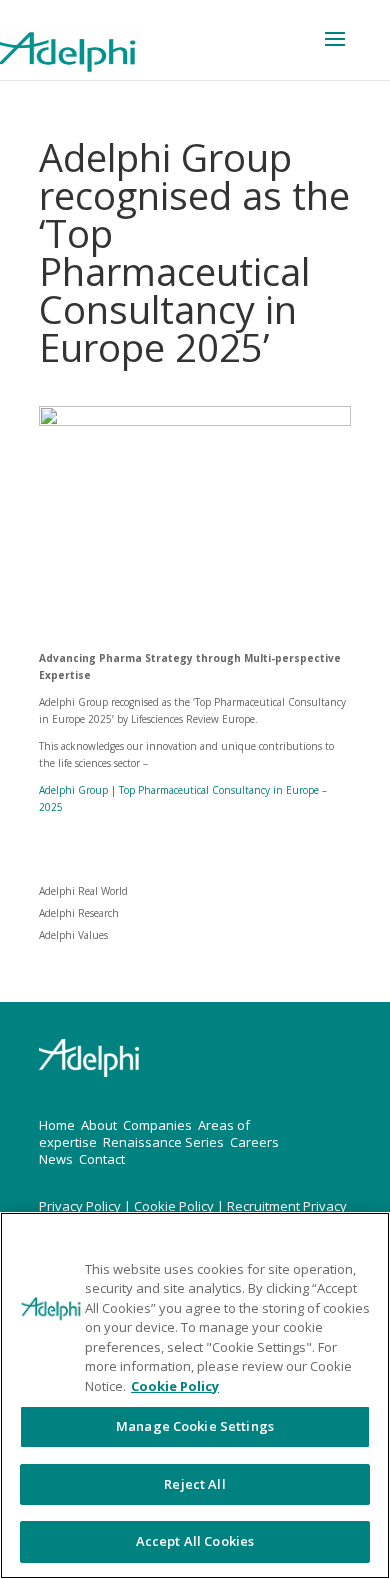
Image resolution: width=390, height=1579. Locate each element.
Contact (102, 1159)
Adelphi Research (79, 913)
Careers (254, 1142)
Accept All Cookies (195, 1541)
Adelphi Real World (83, 891)
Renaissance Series (163, 1142)
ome (61, 1125)
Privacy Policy (81, 1206)
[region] (195, 1395)
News (56, 1159)
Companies (157, 1125)
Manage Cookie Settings (195, 1426)
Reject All (194, 1484)
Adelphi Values (73, 935)
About (99, 1125)
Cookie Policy (175, 1206)
